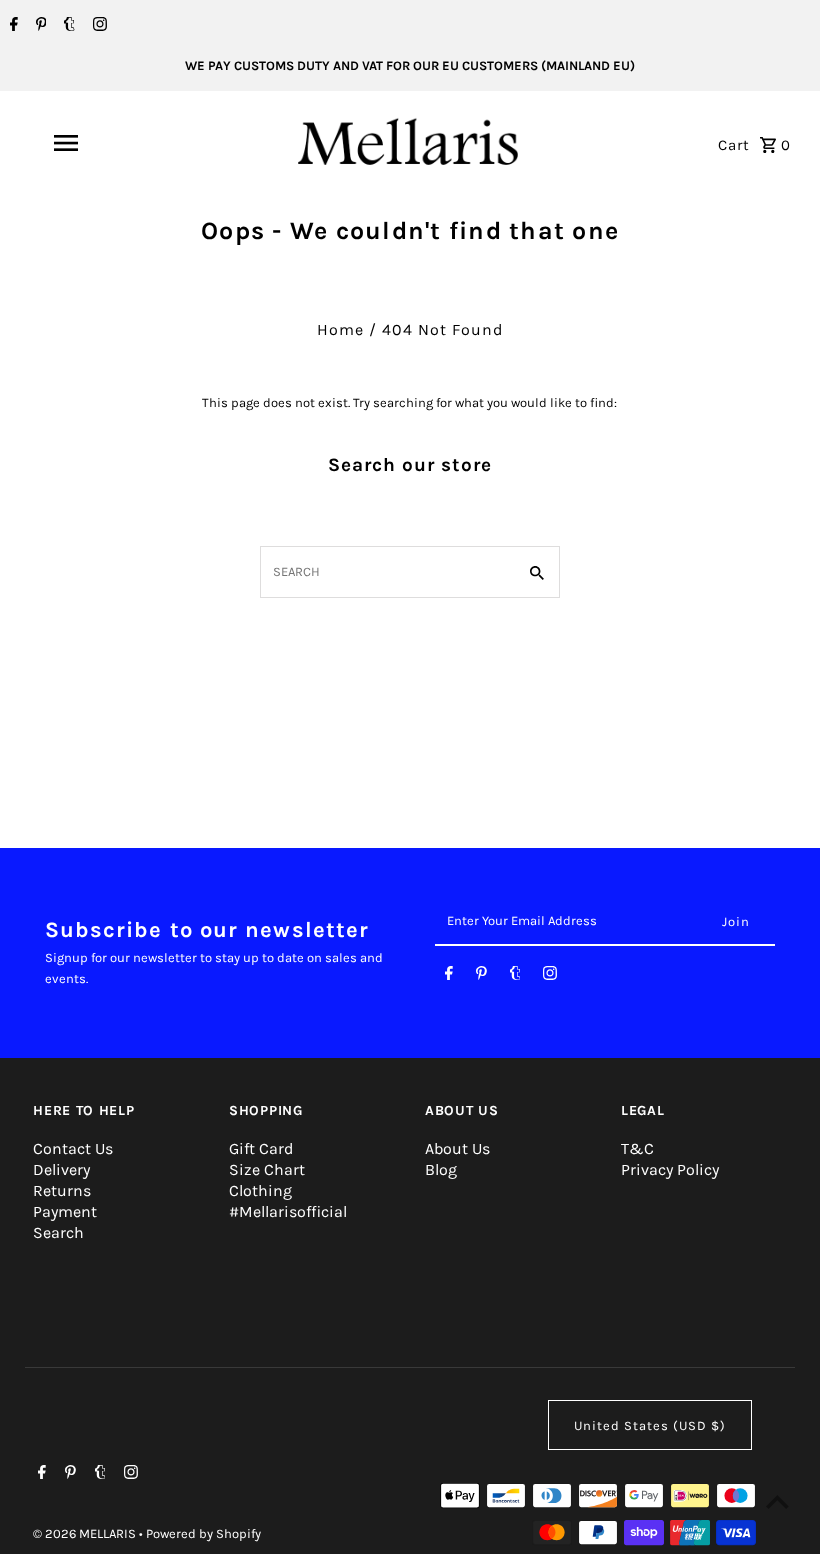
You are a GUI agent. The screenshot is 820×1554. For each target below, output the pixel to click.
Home (340, 329)
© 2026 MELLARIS (86, 1533)
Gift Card (261, 1148)
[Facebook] (11, 26)
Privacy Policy (670, 1169)
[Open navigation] (105, 143)
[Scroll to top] (777, 1501)
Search (58, 1232)
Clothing (260, 1190)
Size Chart (267, 1169)
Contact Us (73, 1148)
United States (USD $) (650, 1425)
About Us (457, 1148)
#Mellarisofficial (288, 1211)
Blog (441, 1169)
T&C (637, 1148)
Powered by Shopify (203, 1533)
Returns (62, 1190)
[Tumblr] (67, 26)
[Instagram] (97, 26)
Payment (65, 1211)
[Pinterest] (39, 26)
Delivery (61, 1169)
